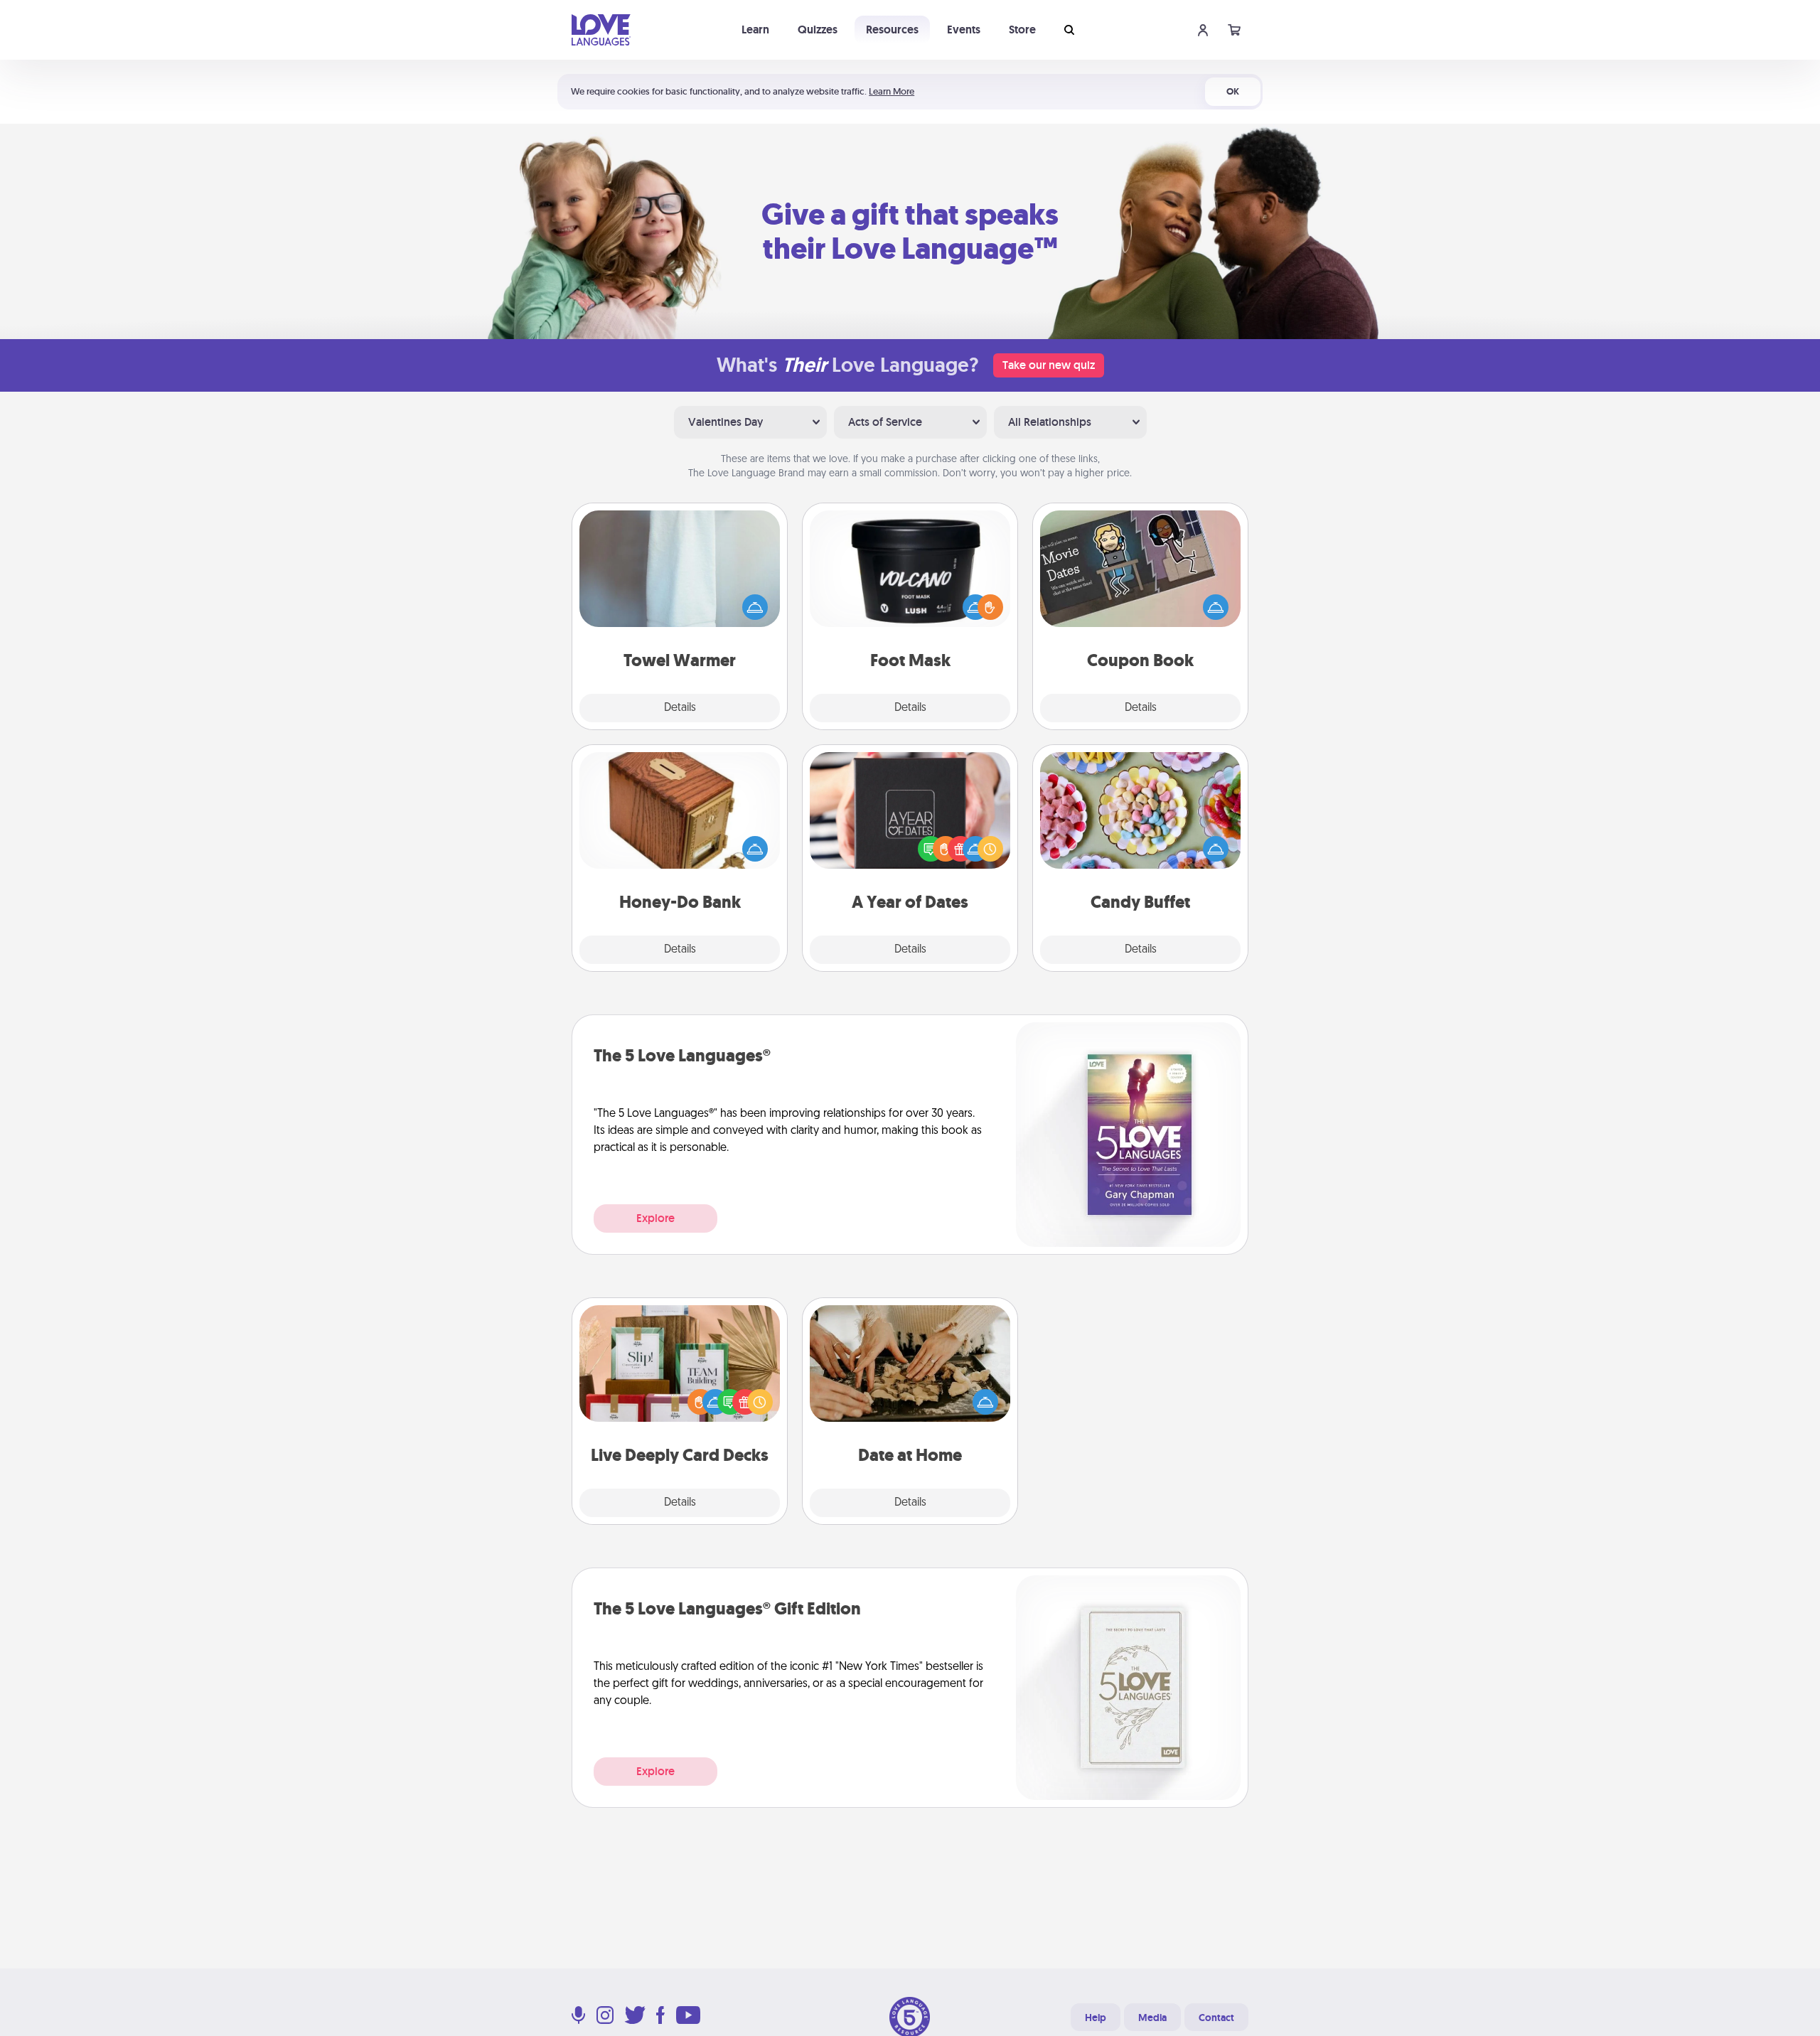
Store (1022, 30)
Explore (655, 1218)
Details (680, 708)
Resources (892, 30)
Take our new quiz (1049, 365)
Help (1096, 2018)
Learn (755, 30)
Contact (1216, 2018)
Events (964, 30)
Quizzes (818, 30)
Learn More (892, 91)
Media (1152, 2018)
